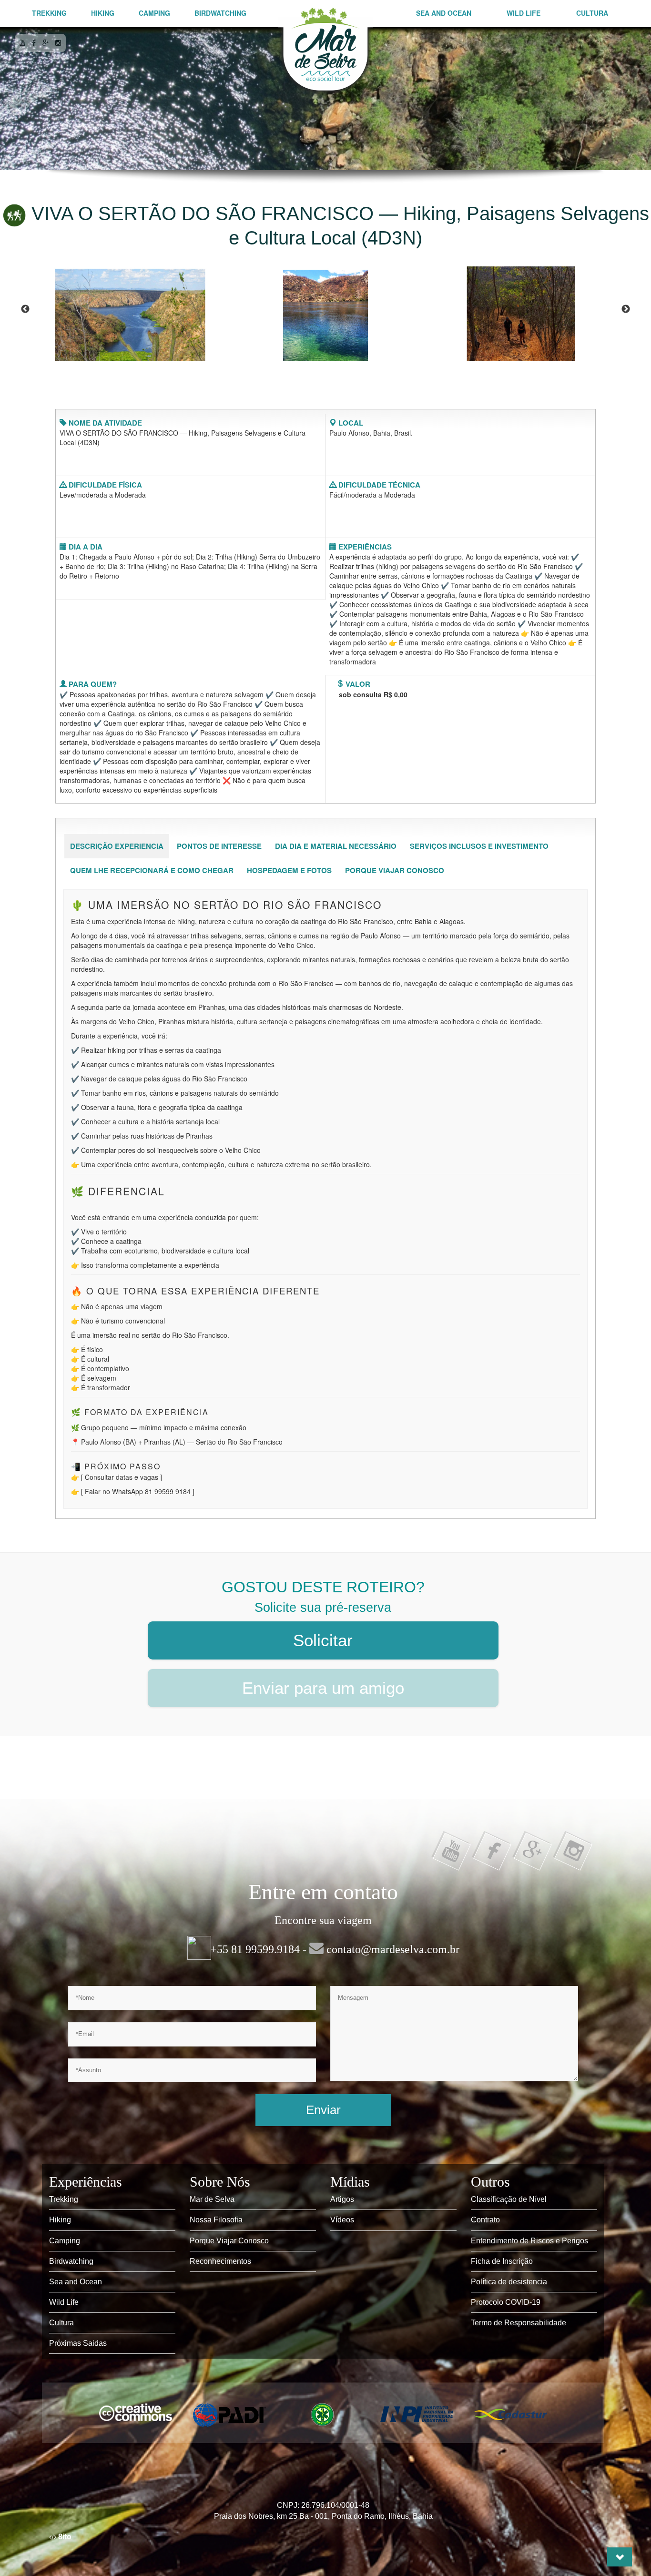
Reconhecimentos (220, 2261)
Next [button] (626, 309)
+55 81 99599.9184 (255, 1949)
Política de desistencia (509, 2282)
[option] (130, 310)
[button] (620, 2557)
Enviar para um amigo (323, 1688)
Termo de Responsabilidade (519, 2323)
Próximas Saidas (78, 2343)
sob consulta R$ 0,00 (373, 694)
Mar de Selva (212, 2199)
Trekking (49, 13)
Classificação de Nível (509, 2199)
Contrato (485, 2220)
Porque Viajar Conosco (229, 2241)
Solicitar (323, 1640)
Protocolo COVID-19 (506, 2302)
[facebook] (34, 42)
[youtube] (22, 42)
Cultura (592, 13)
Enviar (323, 2110)
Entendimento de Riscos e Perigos (529, 2241)
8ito (64, 2537)
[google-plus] (46, 42)
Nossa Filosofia (216, 2220)
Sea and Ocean (444, 13)
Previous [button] (25, 309)
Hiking (103, 13)
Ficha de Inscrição (502, 2261)
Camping (154, 13)
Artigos (342, 2199)
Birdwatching (220, 13)
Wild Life (524, 13)
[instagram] (58, 42)
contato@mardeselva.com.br (392, 1949)
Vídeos (342, 2220)
